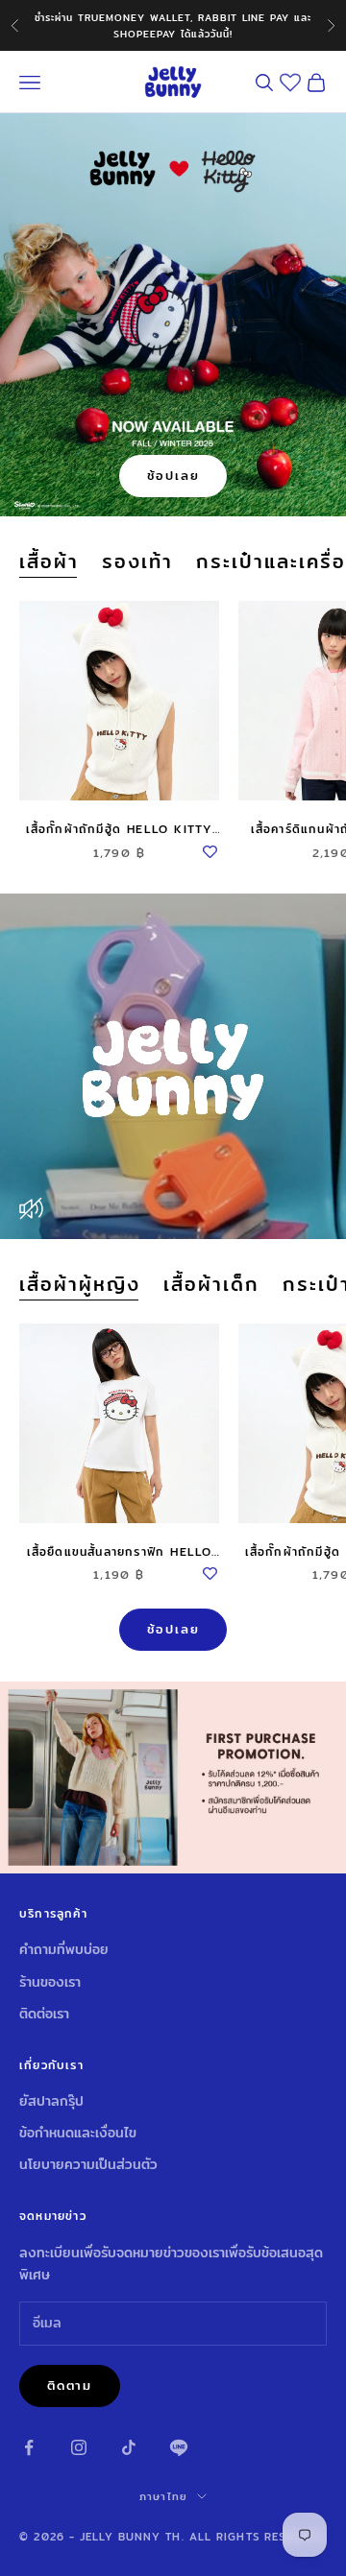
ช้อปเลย (173, 475)
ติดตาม (70, 2385)
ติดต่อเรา (44, 2014)
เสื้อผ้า (49, 561)
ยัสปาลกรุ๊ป (51, 2101)
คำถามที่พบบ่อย (64, 1949)
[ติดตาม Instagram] (79, 2447)
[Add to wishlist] (210, 848)
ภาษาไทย (163, 2496)
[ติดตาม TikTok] (129, 2447)
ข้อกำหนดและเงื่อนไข (78, 2133)
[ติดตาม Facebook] (29, 2447)
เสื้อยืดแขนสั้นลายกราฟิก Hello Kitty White (120, 1552)
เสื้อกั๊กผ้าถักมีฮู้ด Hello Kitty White (120, 829)
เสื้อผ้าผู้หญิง (80, 1284)
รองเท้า (137, 561)
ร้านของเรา (50, 1982)
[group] (173, 1777)
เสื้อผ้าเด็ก (211, 1284)
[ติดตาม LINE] (179, 2447)
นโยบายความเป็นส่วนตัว (88, 2164)
